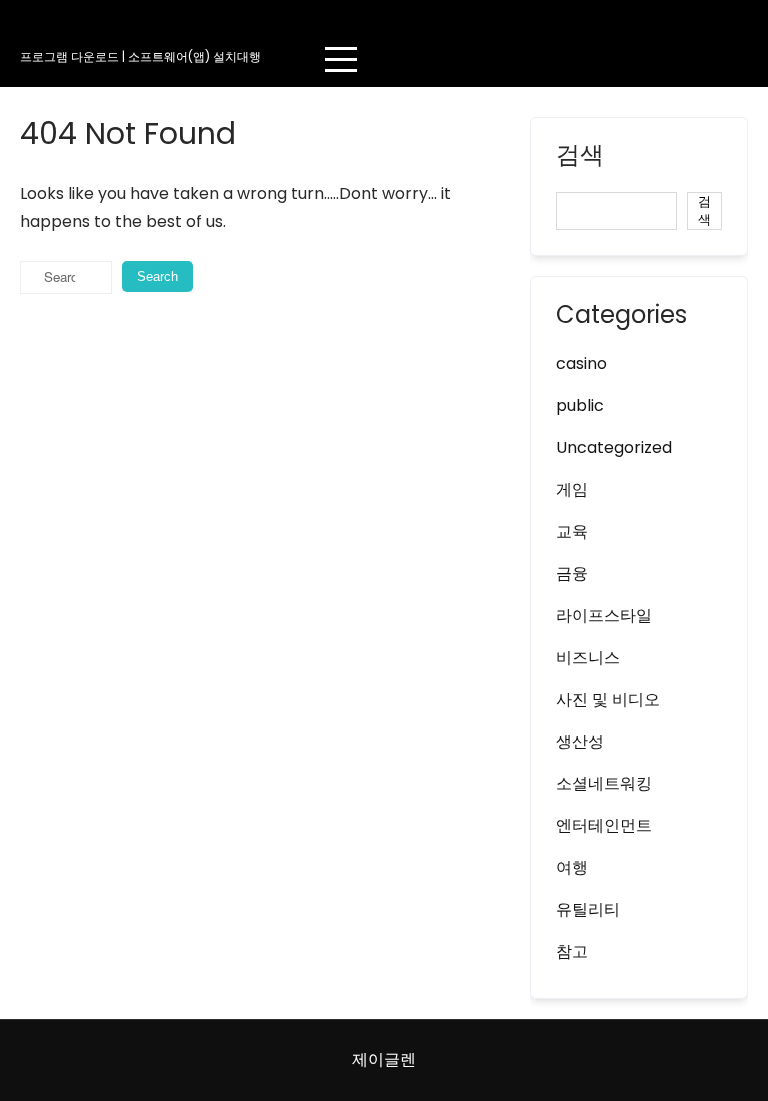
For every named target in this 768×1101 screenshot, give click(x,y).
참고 (572, 951)
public (580, 405)
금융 (572, 573)
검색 (580, 157)
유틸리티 (588, 909)
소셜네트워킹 (604, 783)
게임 (572, 489)
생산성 (580, 741)
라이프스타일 (604, 615)
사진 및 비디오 (608, 699)
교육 (572, 531)
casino (581, 363)
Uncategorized (614, 447)
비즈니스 (588, 657)
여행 (572, 867)
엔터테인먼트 (604, 825)
